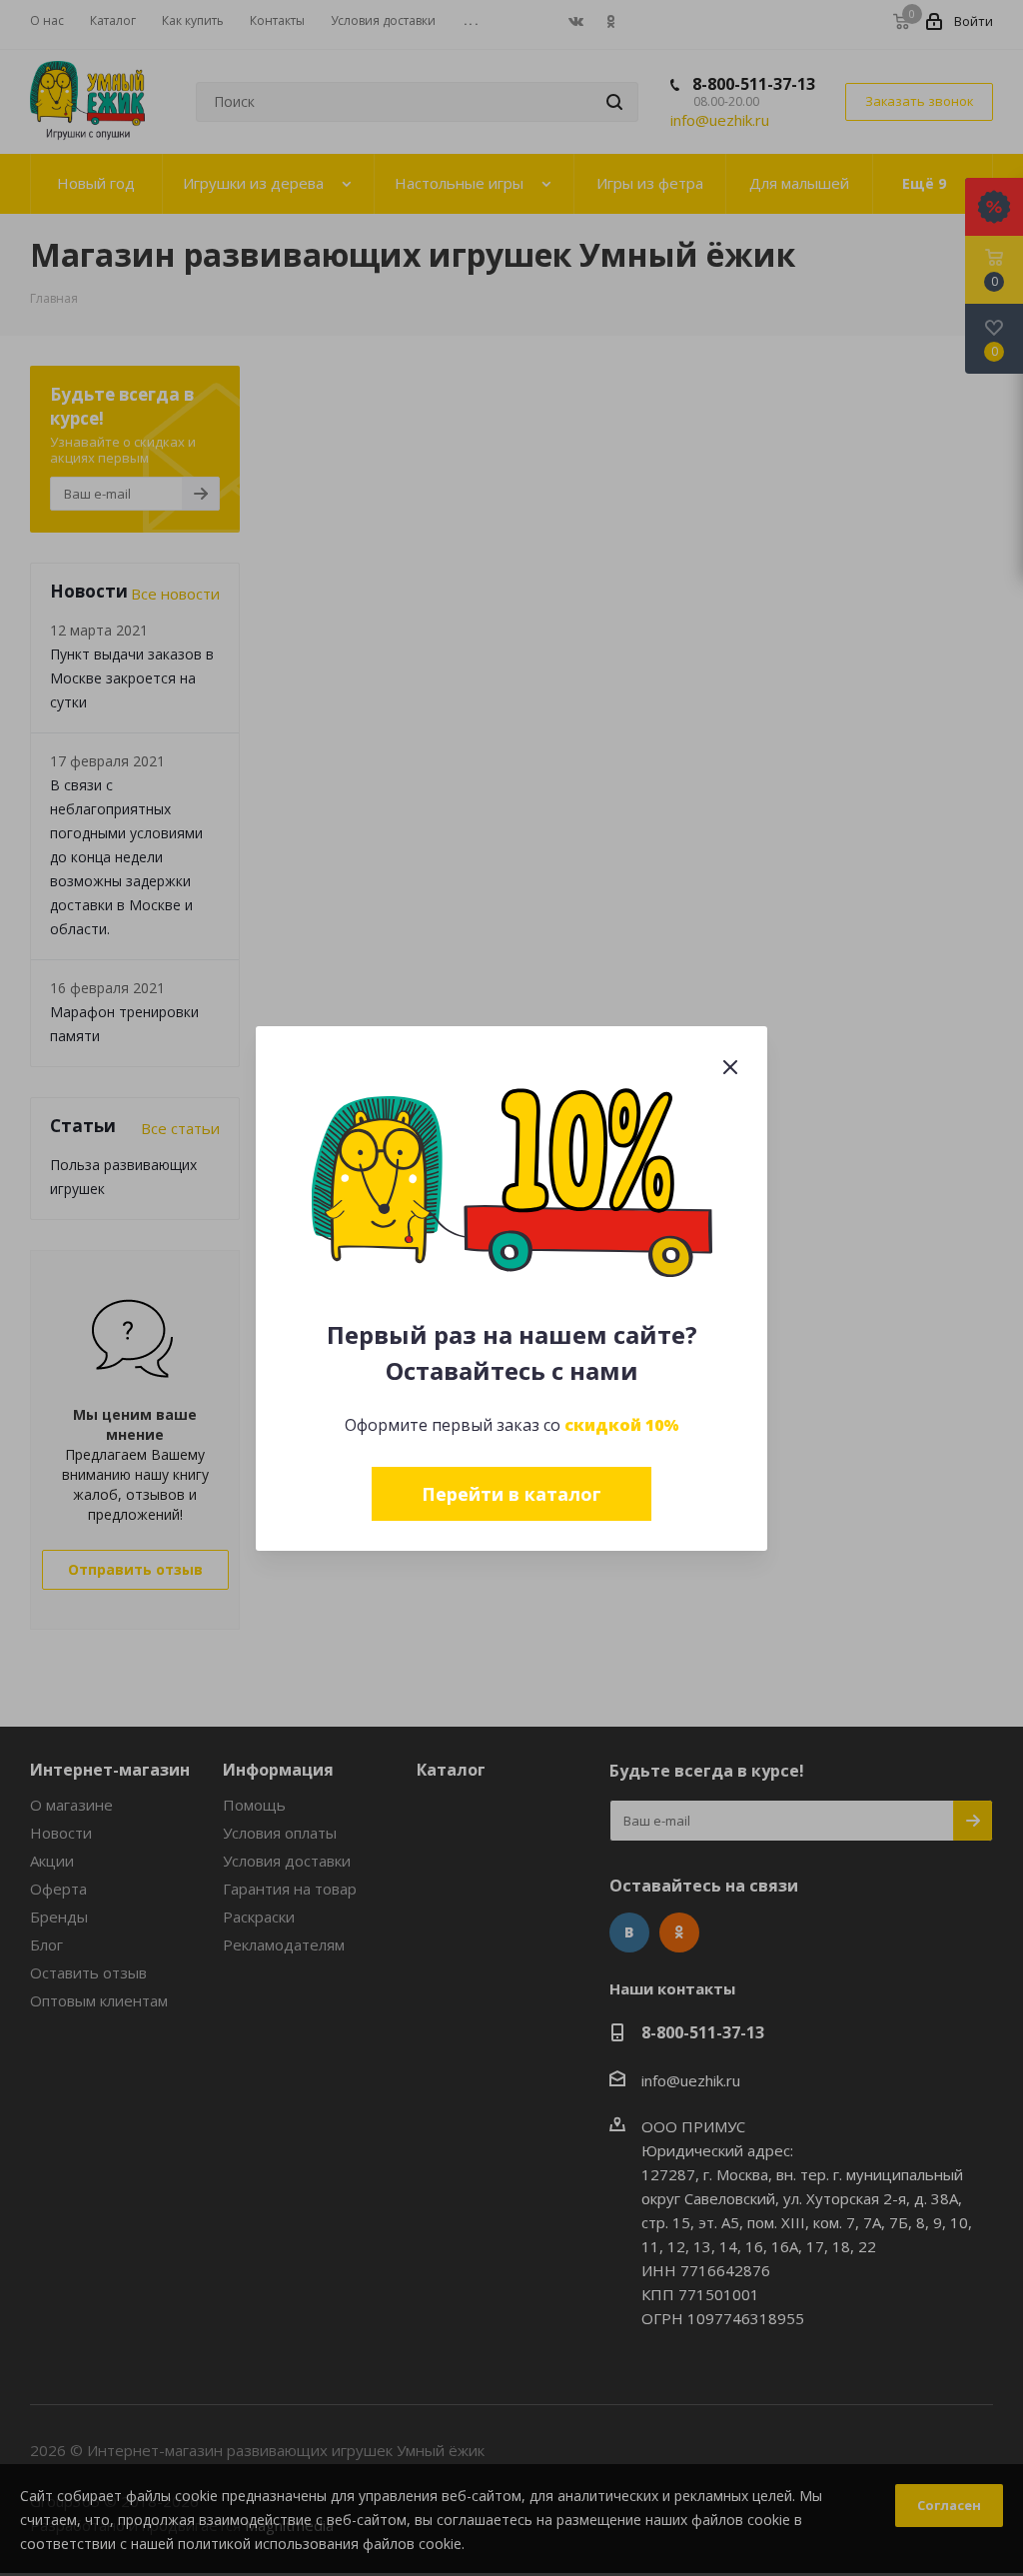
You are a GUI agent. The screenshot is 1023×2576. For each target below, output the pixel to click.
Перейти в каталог (511, 1494)
